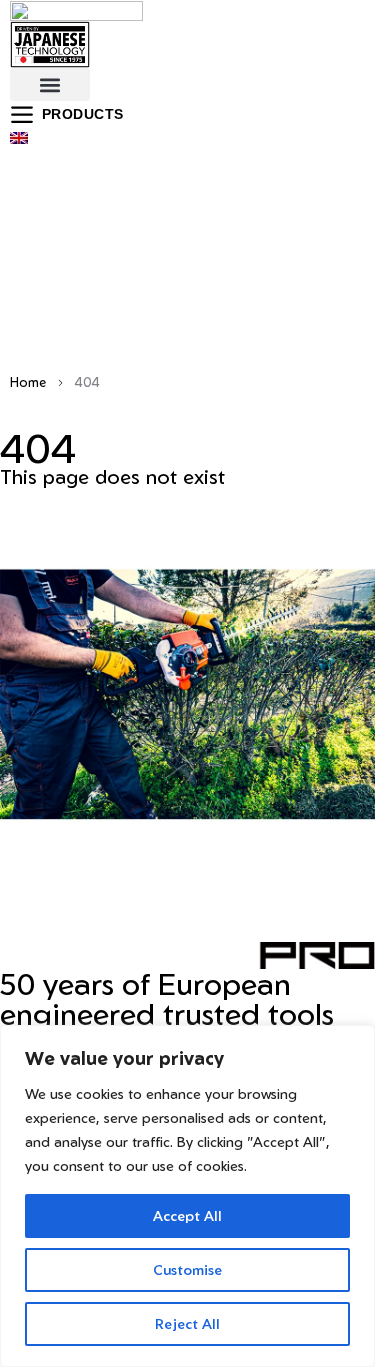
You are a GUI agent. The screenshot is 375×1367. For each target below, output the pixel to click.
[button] (50, 84)
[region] (187, 1196)
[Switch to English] (19, 136)
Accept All (187, 1215)
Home (28, 382)
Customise (187, 1269)
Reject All (187, 1323)
